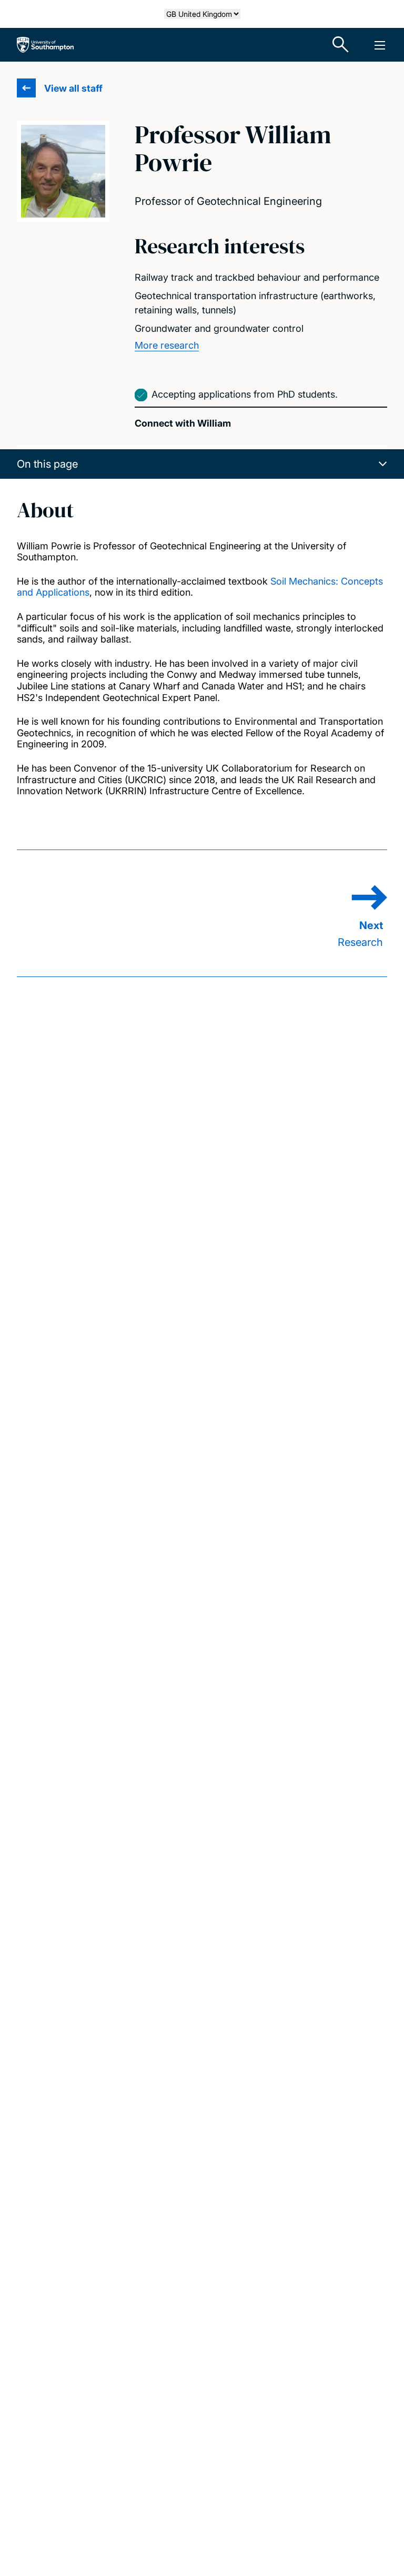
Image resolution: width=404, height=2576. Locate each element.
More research (167, 345)
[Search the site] (341, 45)
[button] (202, 464)
